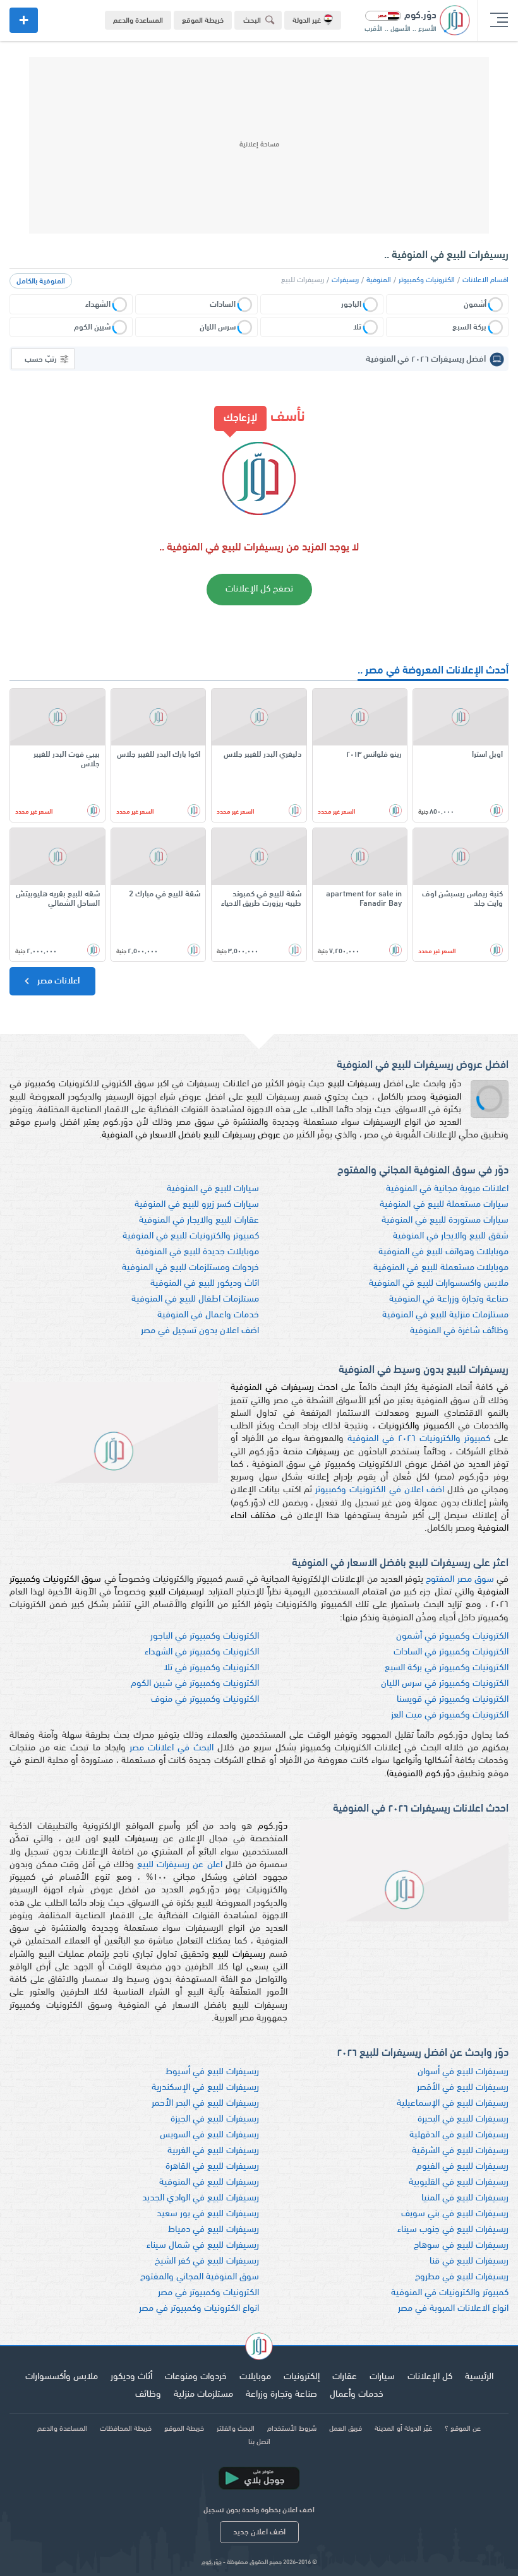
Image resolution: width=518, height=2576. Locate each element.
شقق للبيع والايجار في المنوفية (451, 1236)
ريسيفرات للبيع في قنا (469, 2261)
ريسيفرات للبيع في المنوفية (209, 2182)
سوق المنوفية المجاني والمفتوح (200, 2277)
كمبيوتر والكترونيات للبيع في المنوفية (191, 1236)
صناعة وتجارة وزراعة (281, 2395)
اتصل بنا (259, 2442)
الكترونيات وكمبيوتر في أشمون (452, 1636)
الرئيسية (479, 2377)
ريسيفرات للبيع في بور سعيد (208, 2214)
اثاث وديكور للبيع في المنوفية (205, 1284)
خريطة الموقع (203, 21)
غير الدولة (307, 21)
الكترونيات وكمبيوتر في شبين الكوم (195, 1684)
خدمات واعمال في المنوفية (208, 1315)
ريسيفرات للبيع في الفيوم (462, 2167)
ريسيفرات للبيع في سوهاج (461, 2246)
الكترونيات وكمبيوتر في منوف (205, 1700)
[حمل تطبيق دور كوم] (259, 2478)
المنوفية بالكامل (41, 282)
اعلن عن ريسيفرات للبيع (180, 1865)
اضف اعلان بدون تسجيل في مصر (200, 1331)
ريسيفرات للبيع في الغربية (213, 2151)
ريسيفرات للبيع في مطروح (462, 2277)
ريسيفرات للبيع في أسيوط (212, 2072)
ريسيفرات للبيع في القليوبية (459, 2182)
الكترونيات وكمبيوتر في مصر (208, 2293)
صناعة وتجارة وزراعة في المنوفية (449, 1299)
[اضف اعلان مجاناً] (24, 20)
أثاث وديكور (131, 2377)
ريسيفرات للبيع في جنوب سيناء (453, 2230)
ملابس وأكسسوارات (62, 2377)
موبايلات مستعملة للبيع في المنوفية (441, 1268)
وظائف (148, 2395)
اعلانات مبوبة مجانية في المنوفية (447, 1189)
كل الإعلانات (430, 2377)
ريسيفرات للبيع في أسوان (463, 2072)
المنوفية (379, 280)
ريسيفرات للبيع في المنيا (465, 2198)
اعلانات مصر (57, 981)
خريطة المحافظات (126, 2429)
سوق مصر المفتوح (460, 1580)
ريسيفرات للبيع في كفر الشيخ (207, 2261)
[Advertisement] (259, 145)
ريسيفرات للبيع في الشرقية (460, 2151)
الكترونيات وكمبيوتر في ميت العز (450, 1715)
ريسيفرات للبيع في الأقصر (463, 2088)
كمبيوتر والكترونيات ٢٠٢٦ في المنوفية (419, 1439)
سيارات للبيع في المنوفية (213, 1189)
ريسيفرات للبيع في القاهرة (212, 2167)
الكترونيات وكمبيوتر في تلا (211, 1668)
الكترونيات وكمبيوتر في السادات (451, 1652)
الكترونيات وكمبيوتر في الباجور (205, 1636)
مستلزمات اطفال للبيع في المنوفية (195, 1299)
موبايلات (255, 2377)
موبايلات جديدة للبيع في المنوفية (197, 1252)
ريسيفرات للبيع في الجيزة (215, 2119)
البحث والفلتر (236, 2429)
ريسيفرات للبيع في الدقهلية (459, 2135)
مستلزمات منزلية (203, 2395)
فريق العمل (346, 2429)
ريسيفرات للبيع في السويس (209, 2135)
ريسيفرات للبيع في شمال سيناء (203, 2246)
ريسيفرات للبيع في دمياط (214, 2230)
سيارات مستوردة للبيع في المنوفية (445, 1220)
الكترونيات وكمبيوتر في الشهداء (202, 1652)
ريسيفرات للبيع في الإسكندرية (205, 2088)
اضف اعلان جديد (259, 2532)
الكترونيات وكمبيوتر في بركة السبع (447, 1668)
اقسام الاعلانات (485, 280)
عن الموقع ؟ (463, 2429)
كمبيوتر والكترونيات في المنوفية (450, 2293)
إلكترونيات (302, 2377)
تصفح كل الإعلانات (259, 589)
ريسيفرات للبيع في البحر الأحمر (205, 2104)
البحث (252, 21)
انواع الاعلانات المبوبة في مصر (453, 2309)
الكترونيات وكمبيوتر (427, 280)
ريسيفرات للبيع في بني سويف (455, 2214)
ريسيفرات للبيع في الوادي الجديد (201, 2198)
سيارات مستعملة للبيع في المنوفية (444, 1205)
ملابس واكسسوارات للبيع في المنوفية (439, 1284)
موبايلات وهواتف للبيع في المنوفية (443, 1252)
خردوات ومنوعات (196, 2377)
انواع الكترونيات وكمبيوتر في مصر (199, 2309)
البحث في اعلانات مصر (172, 1748)
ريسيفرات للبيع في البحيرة (463, 2119)
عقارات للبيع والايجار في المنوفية (199, 1220)
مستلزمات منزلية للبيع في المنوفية (445, 1315)
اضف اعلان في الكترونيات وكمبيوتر (379, 1490)
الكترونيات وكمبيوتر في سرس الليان (445, 1684)
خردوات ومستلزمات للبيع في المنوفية (190, 1268)
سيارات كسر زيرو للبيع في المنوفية (197, 1205)
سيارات (382, 2377)
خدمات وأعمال (357, 2395)
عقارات (345, 2377)
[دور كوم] (259, 2348)
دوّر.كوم (212, 2562)
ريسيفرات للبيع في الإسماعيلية (453, 2104)
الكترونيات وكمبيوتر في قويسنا (453, 1700)
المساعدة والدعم (138, 21)
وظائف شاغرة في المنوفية (459, 1331)
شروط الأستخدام (292, 2429)
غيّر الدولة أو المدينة (403, 2429)
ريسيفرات (345, 280)
